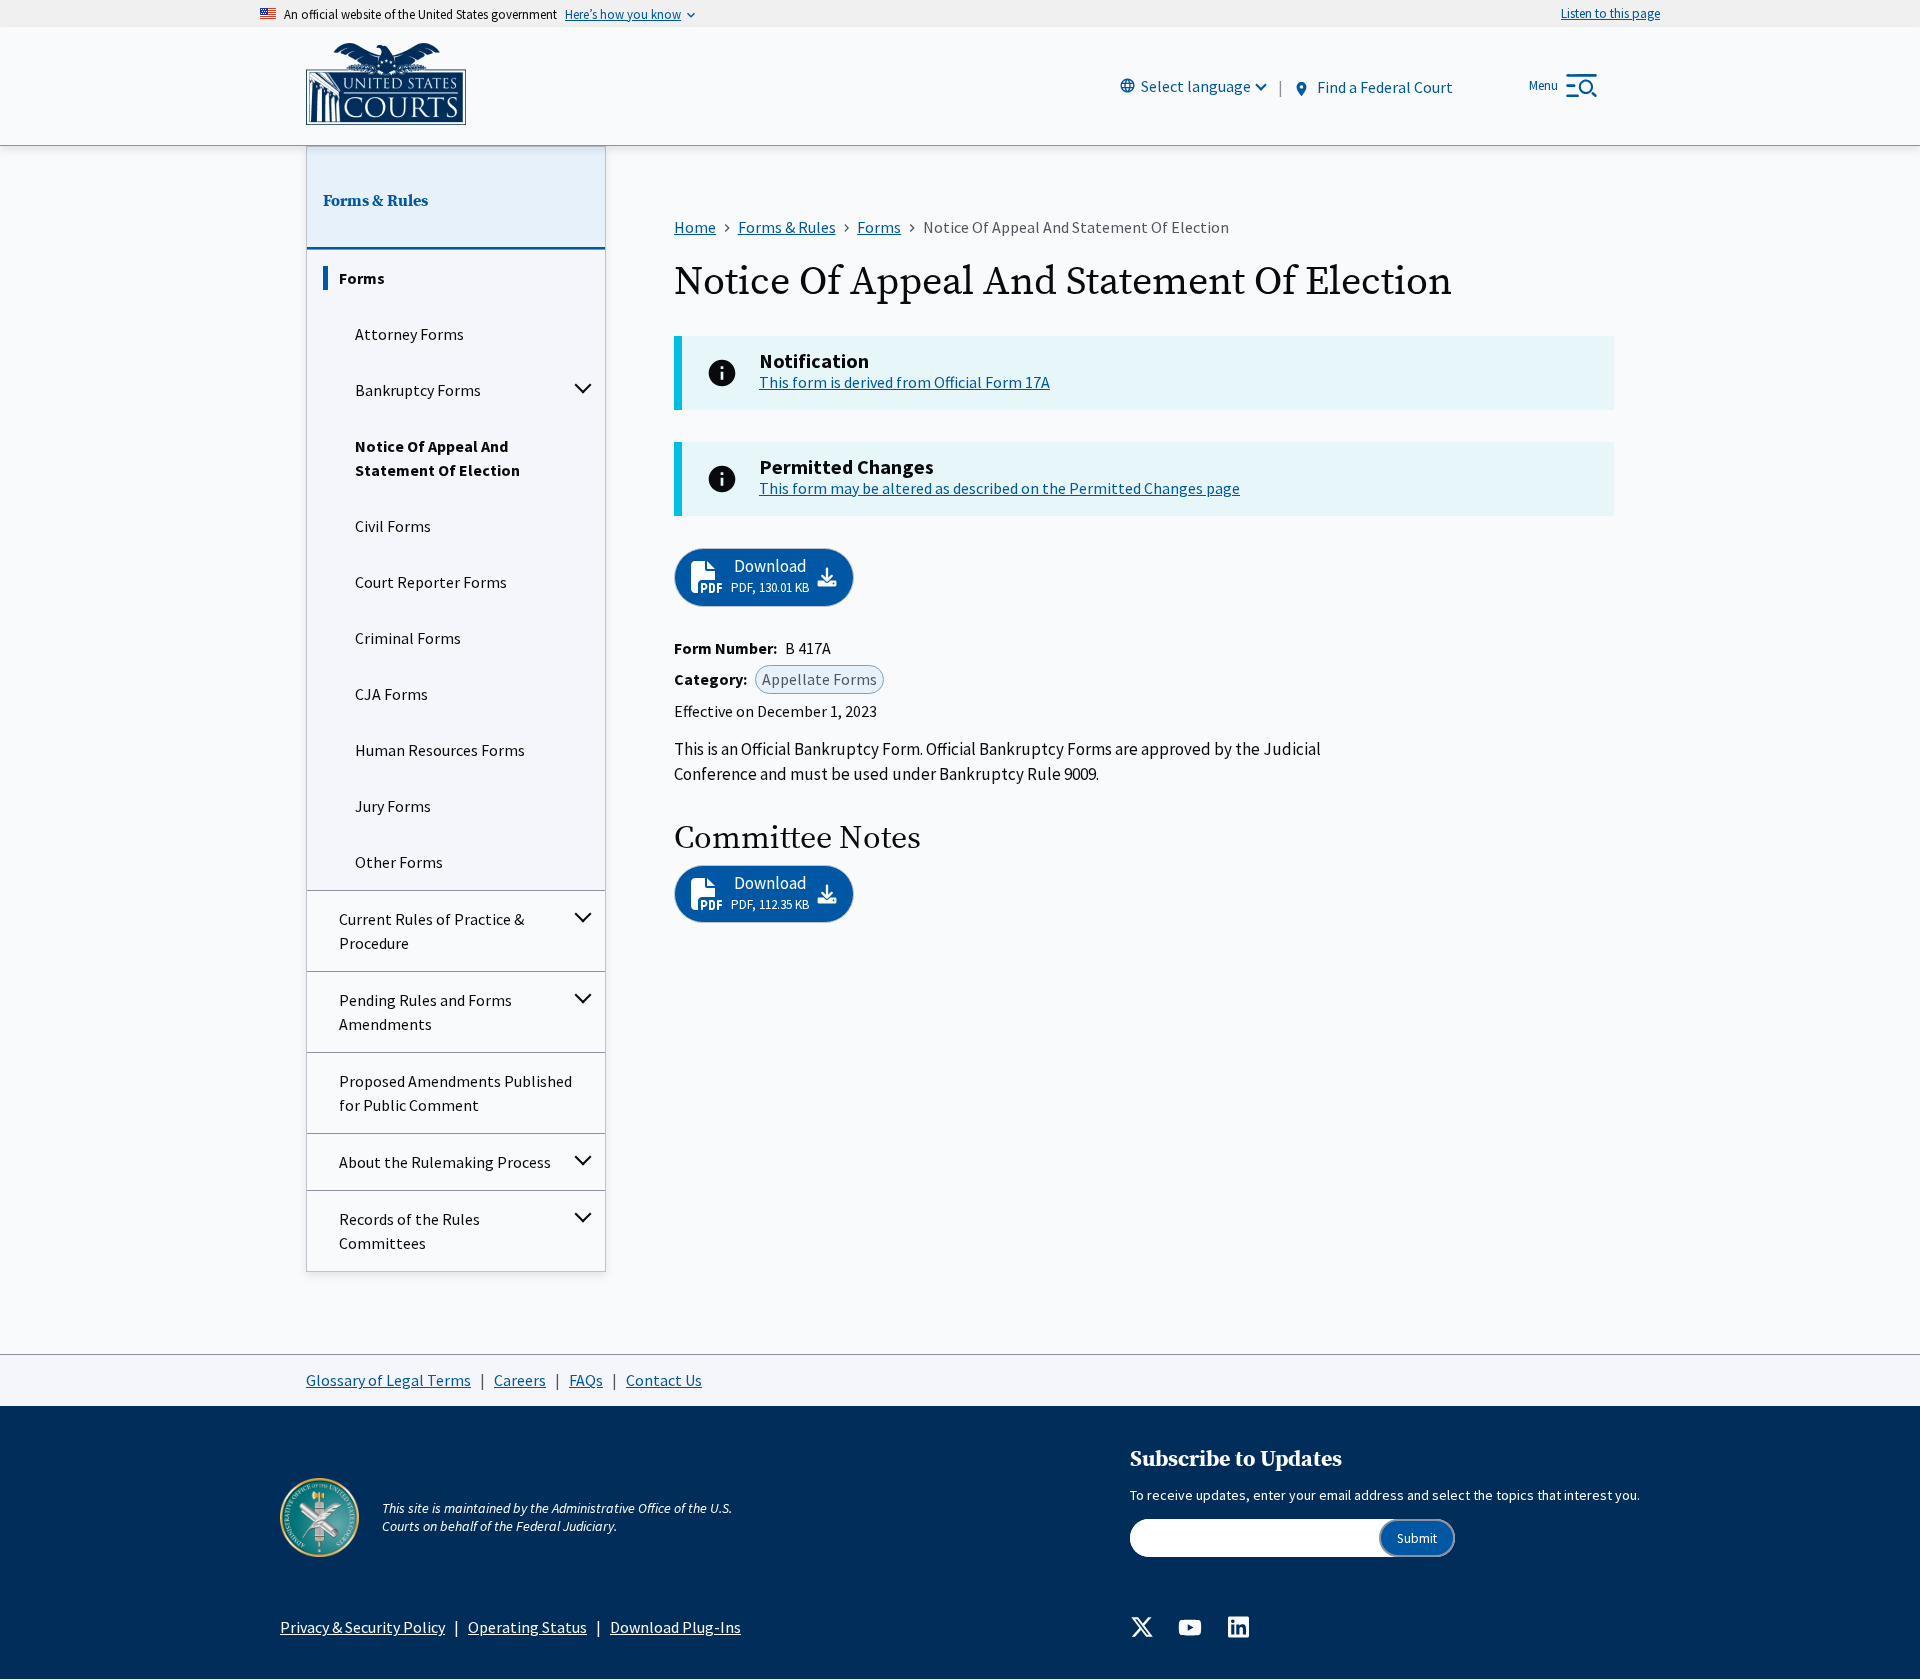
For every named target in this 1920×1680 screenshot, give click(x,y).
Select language (1196, 86)
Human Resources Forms (440, 750)
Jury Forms (393, 806)
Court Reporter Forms (431, 582)
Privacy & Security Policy (362, 1627)
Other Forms (399, 862)
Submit (1417, 1538)
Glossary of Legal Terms (388, 1380)
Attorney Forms (409, 334)
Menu (1543, 85)
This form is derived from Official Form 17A (904, 382)
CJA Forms (391, 694)
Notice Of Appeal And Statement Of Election (437, 458)
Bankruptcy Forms (418, 390)
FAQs (586, 1380)
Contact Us (664, 1380)
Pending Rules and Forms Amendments (425, 1012)
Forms (362, 278)
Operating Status (527, 1627)
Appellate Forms (819, 679)
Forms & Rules (375, 201)
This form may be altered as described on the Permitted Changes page (999, 488)
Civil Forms (393, 526)
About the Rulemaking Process (445, 1162)
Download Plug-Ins (675, 1627)
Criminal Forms (408, 638)
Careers (520, 1380)
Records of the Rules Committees (409, 1231)
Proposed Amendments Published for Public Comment (455, 1093)
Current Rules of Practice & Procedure (431, 931)
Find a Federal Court (1383, 87)
